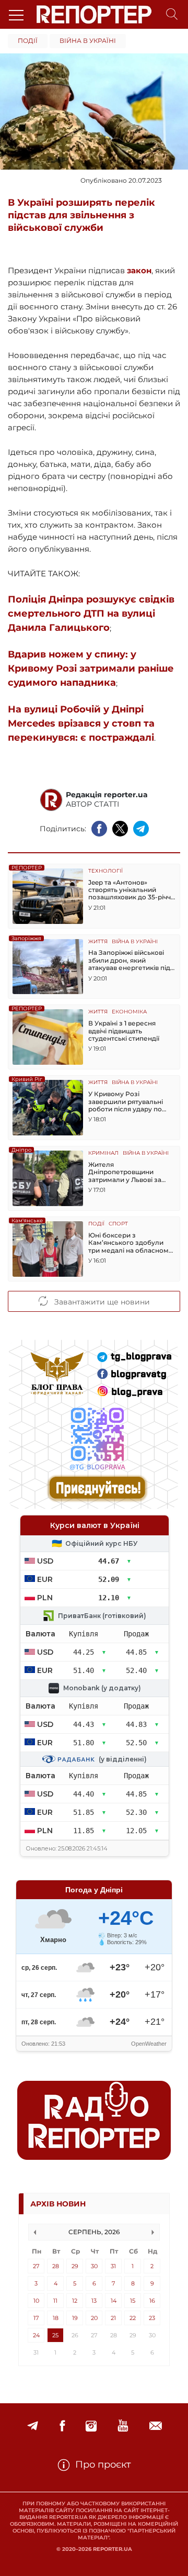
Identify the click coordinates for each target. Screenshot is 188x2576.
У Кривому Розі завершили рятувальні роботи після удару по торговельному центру (127, 1102)
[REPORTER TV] (123, 2426)
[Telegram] (33, 2426)
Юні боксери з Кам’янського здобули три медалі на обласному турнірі (130, 1243)
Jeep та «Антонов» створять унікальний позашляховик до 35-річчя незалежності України (131, 890)
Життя (98, 942)
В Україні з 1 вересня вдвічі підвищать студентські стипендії (124, 1031)
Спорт (118, 1224)
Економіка (129, 1012)
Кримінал (103, 1153)
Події (28, 41)
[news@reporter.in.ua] (156, 2426)
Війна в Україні (88, 41)
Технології (105, 871)
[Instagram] (91, 2426)
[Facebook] (62, 2426)
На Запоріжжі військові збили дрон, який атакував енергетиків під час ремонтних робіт (129, 960)
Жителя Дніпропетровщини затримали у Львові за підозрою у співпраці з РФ (132, 1172)
